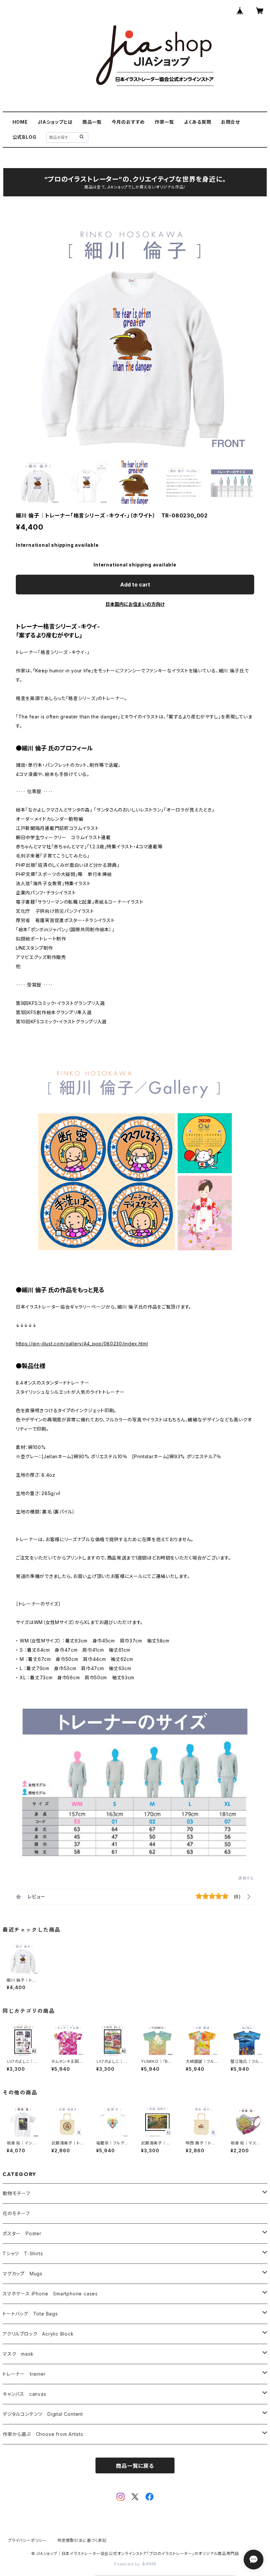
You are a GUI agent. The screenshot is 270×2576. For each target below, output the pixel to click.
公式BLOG (25, 137)
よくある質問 (198, 122)
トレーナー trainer (24, 2374)
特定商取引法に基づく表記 (82, 2540)
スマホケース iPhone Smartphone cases (50, 2294)
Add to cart (135, 585)
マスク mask (18, 2354)
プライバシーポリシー (27, 2540)
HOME (20, 122)
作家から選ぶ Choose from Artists (43, 2434)
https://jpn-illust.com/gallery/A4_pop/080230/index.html (82, 1344)
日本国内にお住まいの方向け (135, 604)
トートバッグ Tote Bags (30, 2314)
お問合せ (230, 122)
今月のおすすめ (128, 122)
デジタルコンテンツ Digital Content (43, 2414)
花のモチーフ (16, 2213)
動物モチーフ (16, 2193)
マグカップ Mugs (23, 2274)
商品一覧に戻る (135, 2466)
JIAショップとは (55, 122)
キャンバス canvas (25, 2394)
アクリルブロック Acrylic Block (38, 2334)
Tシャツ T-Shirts (23, 2253)
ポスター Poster (22, 2233)
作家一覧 (164, 122)
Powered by (128, 2564)
